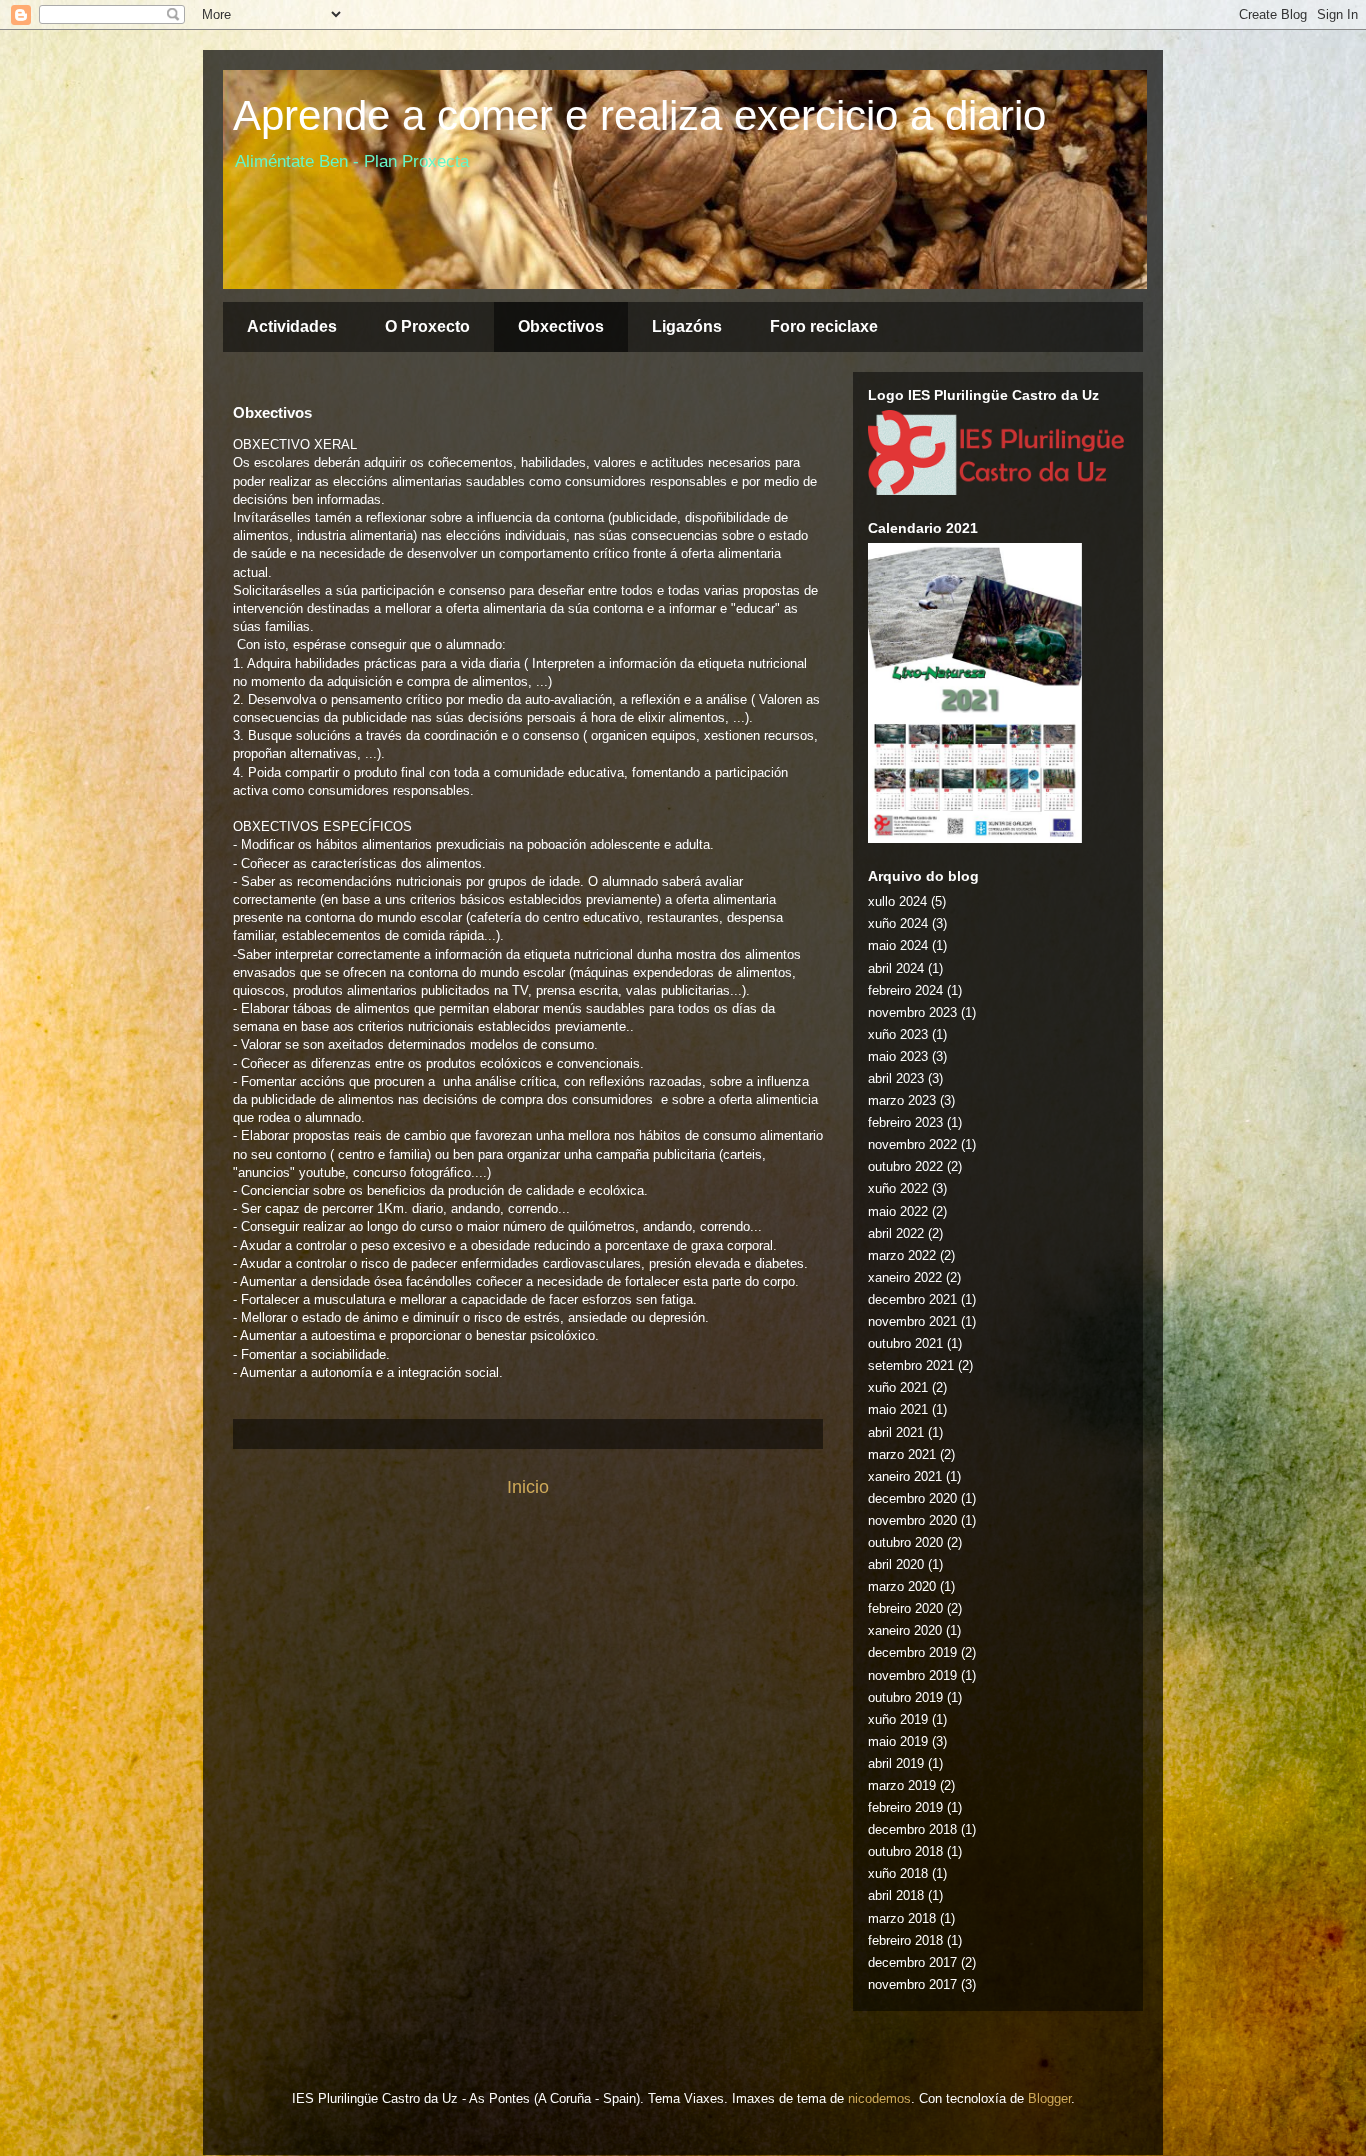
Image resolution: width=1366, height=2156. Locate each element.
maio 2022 (898, 1211)
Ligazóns (687, 326)
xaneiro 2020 (905, 1630)
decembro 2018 (912, 1829)
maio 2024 (898, 945)
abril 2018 (896, 1895)
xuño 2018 (898, 1873)
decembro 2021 (912, 1299)
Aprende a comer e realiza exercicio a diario (639, 115)
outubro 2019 (905, 1697)
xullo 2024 (897, 901)
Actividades (292, 326)
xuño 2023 (898, 1034)
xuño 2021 (898, 1387)
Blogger (1049, 2098)
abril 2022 (896, 1233)
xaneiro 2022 (905, 1277)
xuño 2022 (898, 1188)
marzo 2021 (902, 1454)
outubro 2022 (905, 1166)
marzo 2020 (902, 1586)
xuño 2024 (898, 923)
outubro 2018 (905, 1851)
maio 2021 (898, 1409)
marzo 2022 (902, 1255)
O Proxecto (427, 326)
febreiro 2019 (905, 1807)
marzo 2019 (902, 1785)
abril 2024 (896, 968)
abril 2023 (896, 1078)
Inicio (528, 1487)
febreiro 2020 (905, 1608)
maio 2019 (898, 1741)
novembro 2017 (912, 1984)
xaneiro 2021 (905, 1476)
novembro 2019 (912, 1675)
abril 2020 (896, 1564)
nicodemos (879, 2098)
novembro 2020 (912, 1520)
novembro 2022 (912, 1144)
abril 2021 (896, 1432)
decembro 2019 (912, 1652)
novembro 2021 (912, 1321)
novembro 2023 (912, 1012)
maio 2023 (898, 1056)
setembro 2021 (911, 1365)
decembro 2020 (912, 1498)
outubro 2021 (905, 1343)
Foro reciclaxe (824, 326)
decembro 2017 (912, 1962)
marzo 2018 (902, 1918)
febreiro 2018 (905, 1940)
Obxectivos (561, 326)
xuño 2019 (898, 1719)
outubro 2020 (905, 1542)
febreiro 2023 (905, 1122)
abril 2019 (896, 1763)
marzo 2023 (902, 1100)
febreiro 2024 (905, 990)
